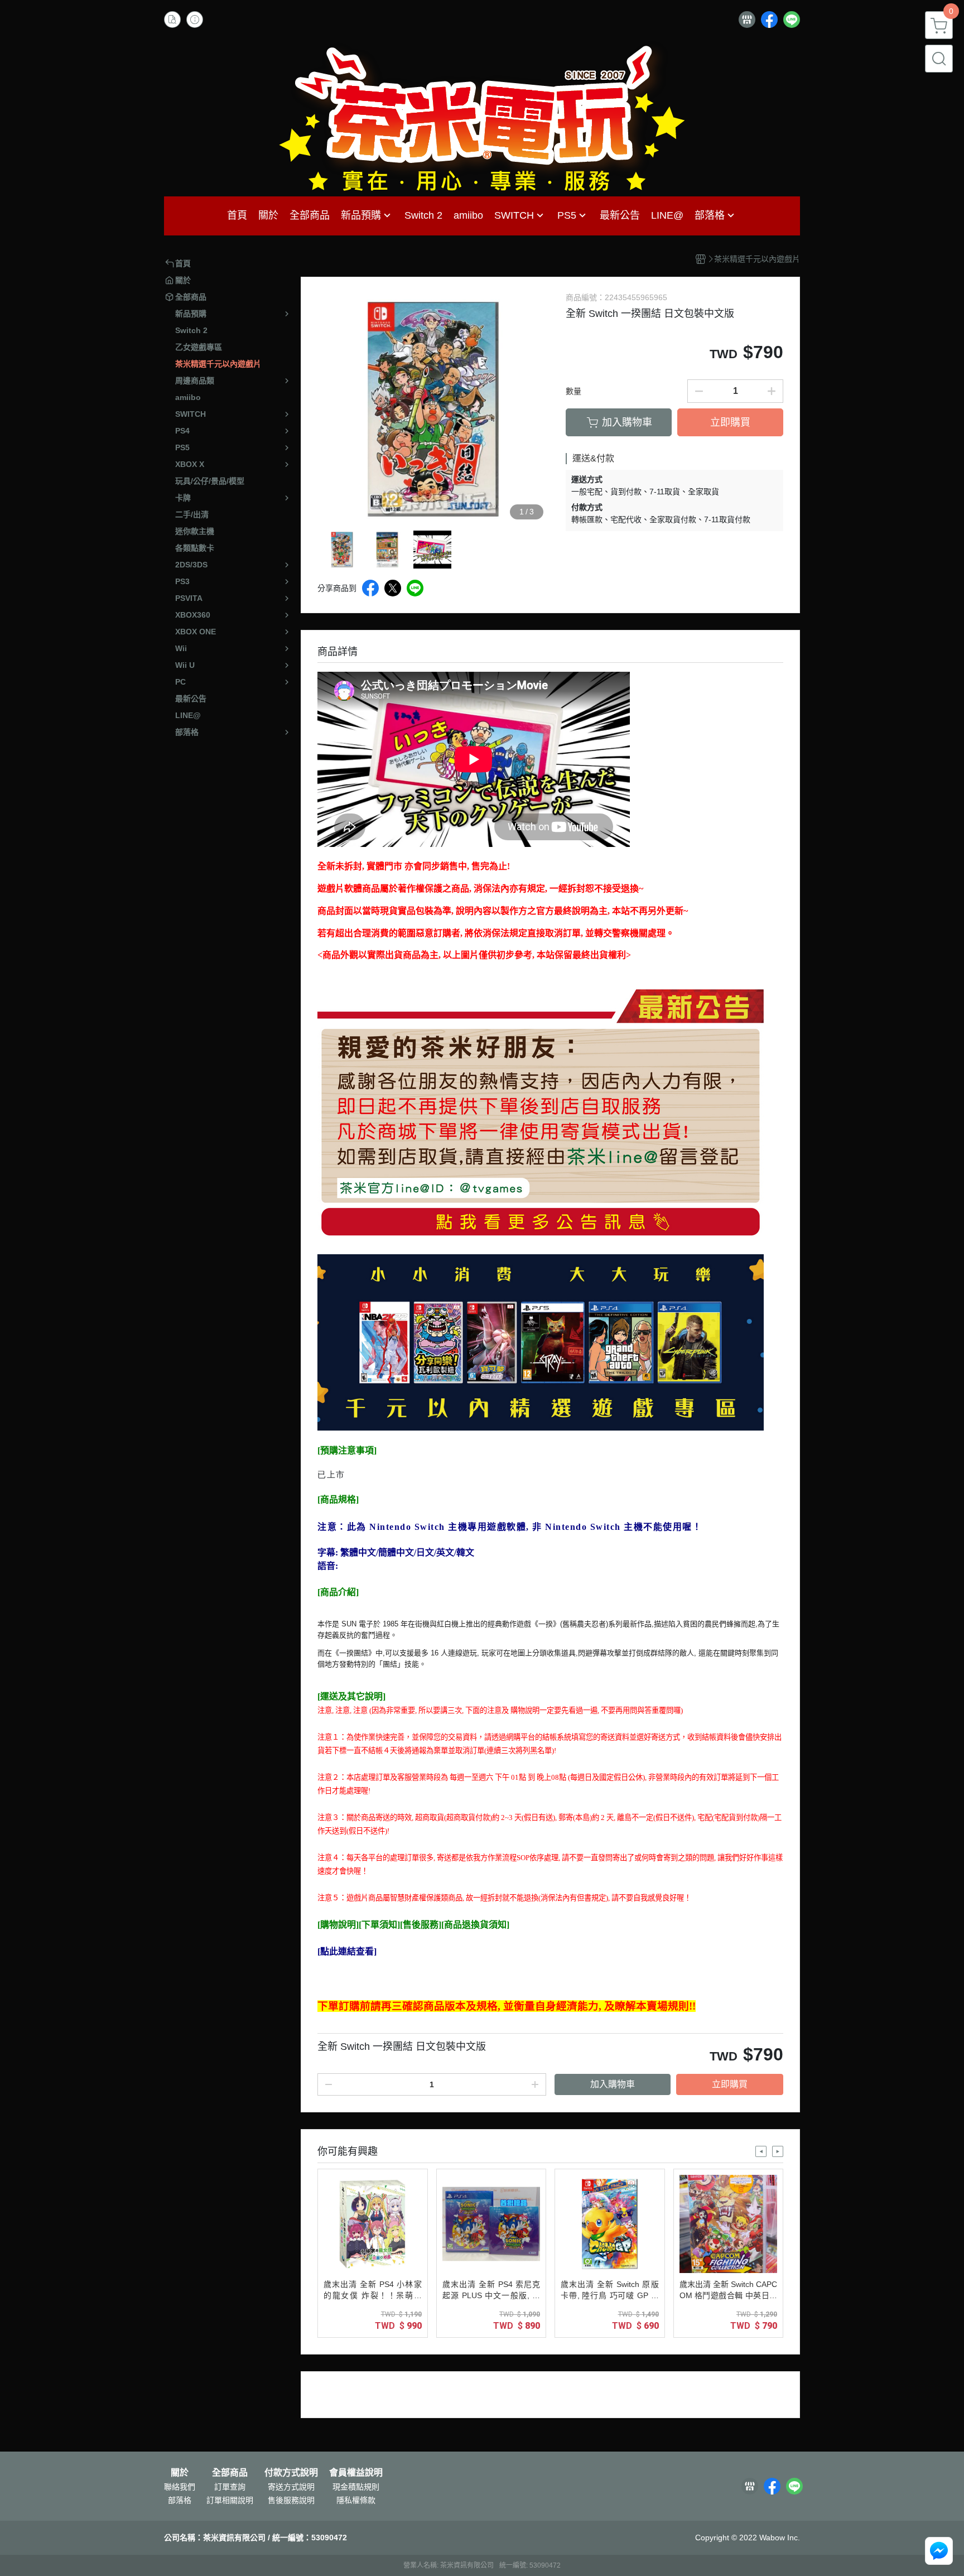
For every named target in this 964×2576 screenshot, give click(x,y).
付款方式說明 (291, 2473)
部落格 (180, 2500)
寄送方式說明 (291, 2487)
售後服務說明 (291, 2500)
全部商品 (230, 2473)
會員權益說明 (356, 2473)
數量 (573, 391)
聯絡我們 (180, 2487)
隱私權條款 (356, 2500)
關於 (180, 2473)
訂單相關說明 (230, 2500)
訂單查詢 (230, 2487)
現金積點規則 (356, 2487)
